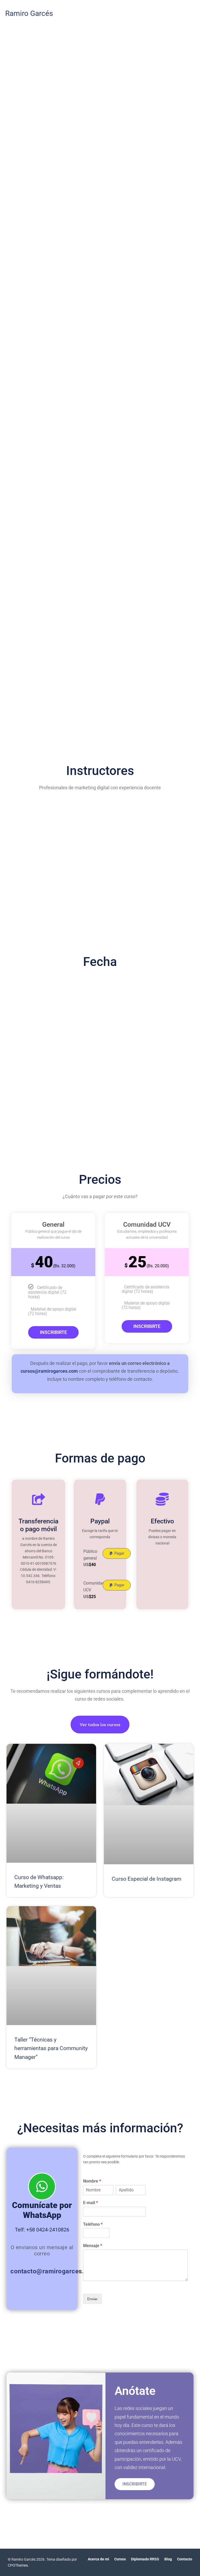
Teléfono (93, 2224)
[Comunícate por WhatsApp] (42, 2186)
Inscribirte (53, 1332)
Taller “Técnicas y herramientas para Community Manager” (51, 2048)
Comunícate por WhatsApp (42, 2210)
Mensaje (93, 2246)
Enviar (92, 2299)
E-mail (90, 2203)
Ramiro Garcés (29, 13)
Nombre (92, 2181)
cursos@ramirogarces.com (49, 1371)
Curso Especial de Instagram (146, 1879)
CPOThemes (18, 2565)
